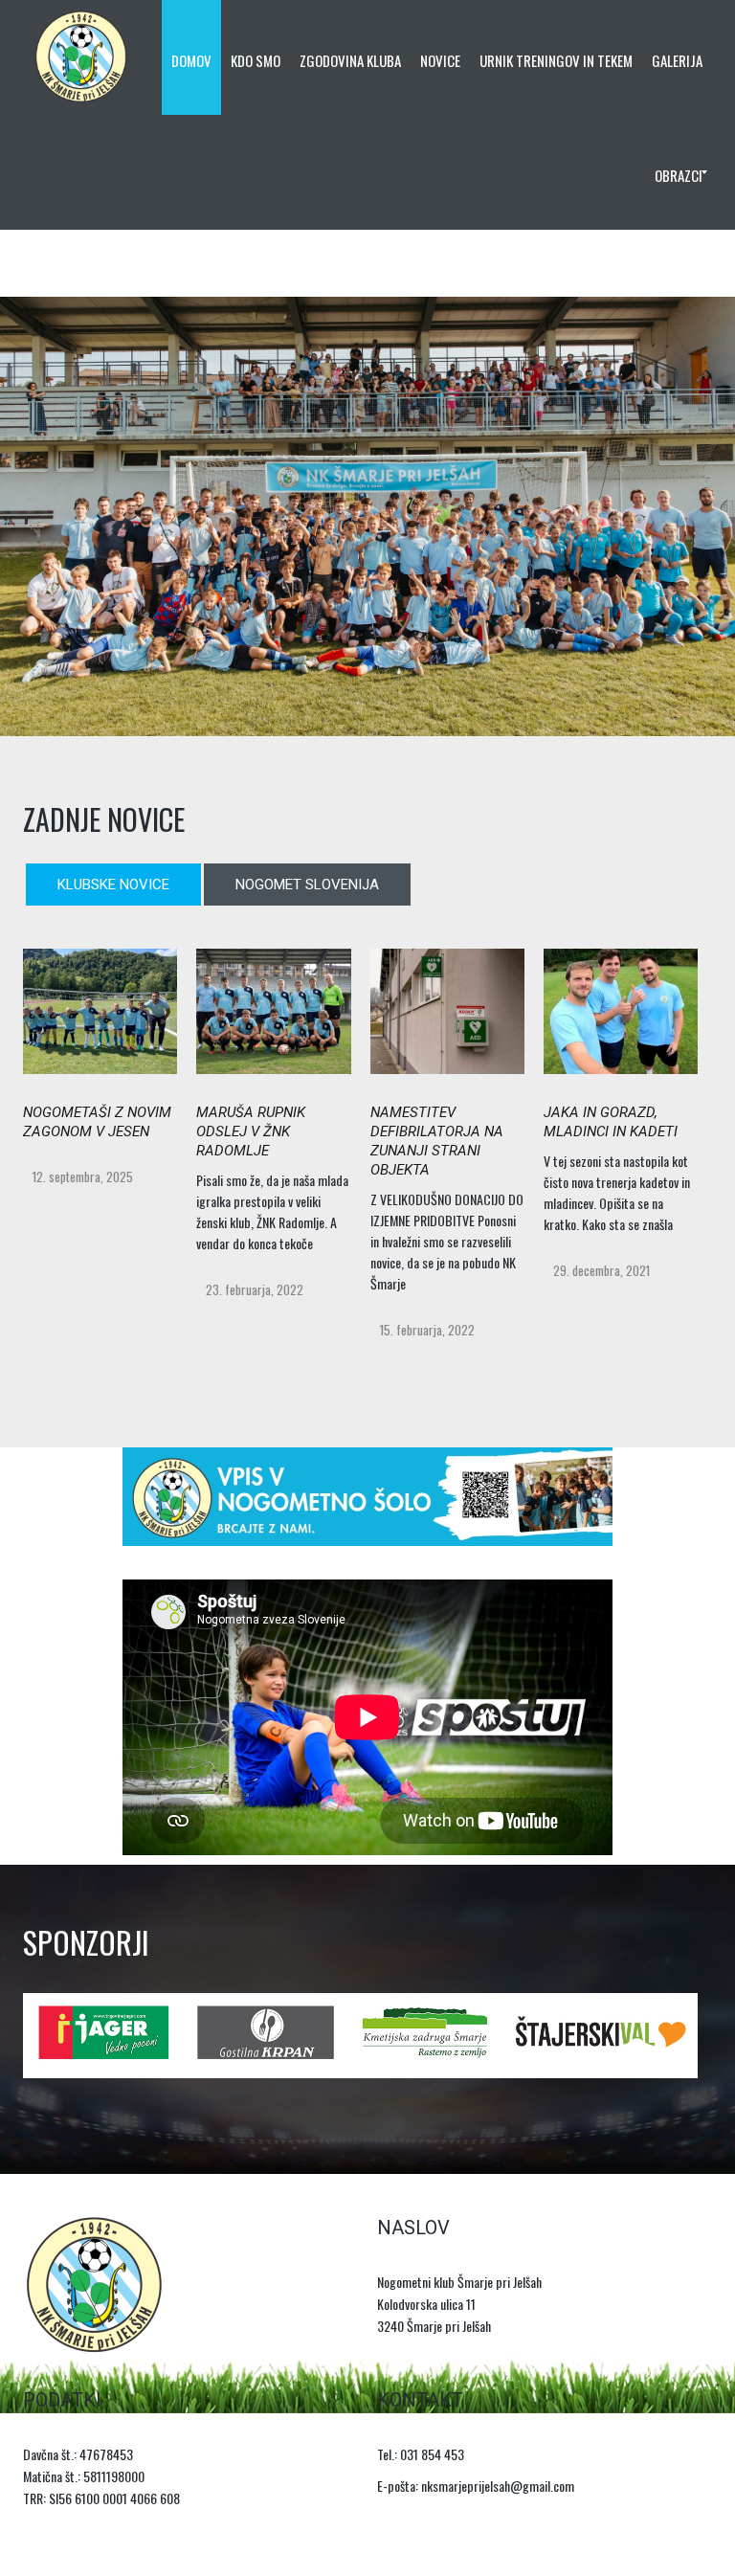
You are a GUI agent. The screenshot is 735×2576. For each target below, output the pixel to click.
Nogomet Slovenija (307, 885)
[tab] (113, 885)
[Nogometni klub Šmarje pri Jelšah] (81, 57)
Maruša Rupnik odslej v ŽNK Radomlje (251, 1131)
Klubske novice (113, 885)
